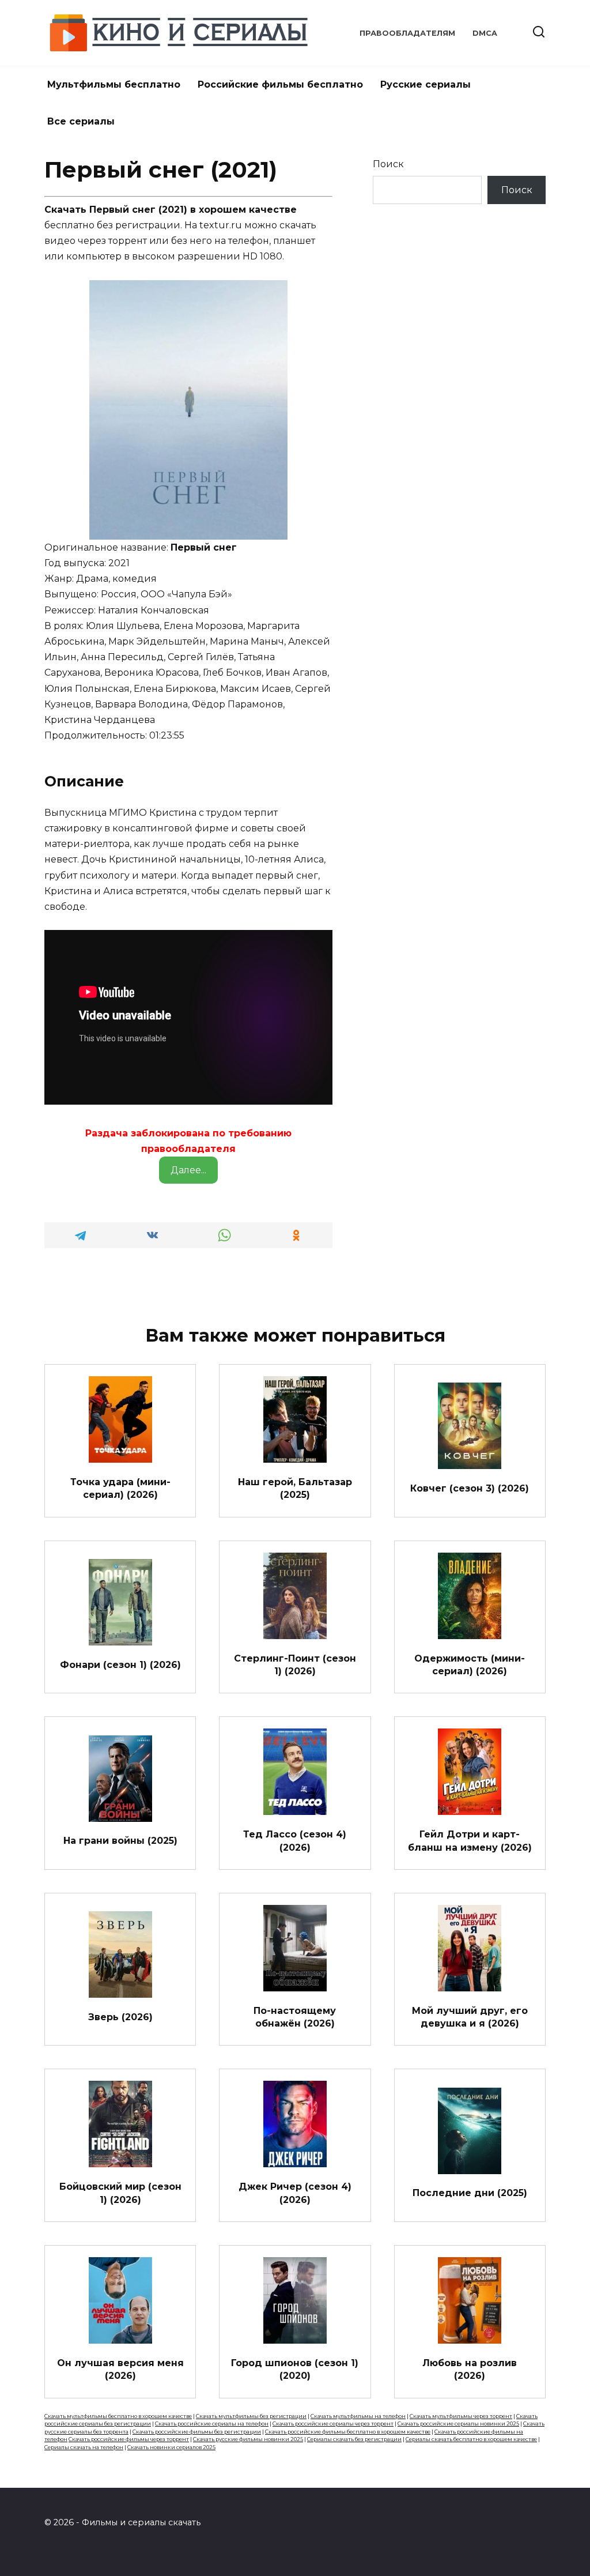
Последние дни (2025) (470, 2193)
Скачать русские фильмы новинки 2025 (248, 2439)
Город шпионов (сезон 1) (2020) (295, 2369)
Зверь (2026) (120, 2016)
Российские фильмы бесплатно (280, 84)
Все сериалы (81, 121)
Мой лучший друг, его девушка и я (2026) (470, 2016)
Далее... (188, 1170)
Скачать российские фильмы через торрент (129, 2439)
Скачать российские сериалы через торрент (333, 2424)
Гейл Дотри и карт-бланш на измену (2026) (470, 1841)
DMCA (485, 33)
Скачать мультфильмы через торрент (461, 2416)
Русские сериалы (426, 84)
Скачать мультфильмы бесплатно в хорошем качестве (118, 2416)
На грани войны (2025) (120, 1841)
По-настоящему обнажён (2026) (295, 2016)
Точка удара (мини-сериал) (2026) (120, 1488)
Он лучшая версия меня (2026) (120, 2369)
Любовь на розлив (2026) (470, 2369)
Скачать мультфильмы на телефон (358, 2416)
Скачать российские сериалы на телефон (212, 2424)
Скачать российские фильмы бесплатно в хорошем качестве (348, 2432)
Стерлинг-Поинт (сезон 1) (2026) (295, 1664)
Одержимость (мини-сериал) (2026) (470, 1664)
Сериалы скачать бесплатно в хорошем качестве (471, 2439)
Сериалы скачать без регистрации (354, 2439)
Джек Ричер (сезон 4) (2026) (295, 2193)
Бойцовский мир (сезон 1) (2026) (120, 2193)
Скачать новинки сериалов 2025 (171, 2447)
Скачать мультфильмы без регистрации (251, 2416)
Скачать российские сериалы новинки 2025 (458, 2424)
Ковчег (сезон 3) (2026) (470, 1488)
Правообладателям (407, 33)
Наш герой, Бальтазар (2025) (295, 1488)
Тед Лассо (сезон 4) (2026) (295, 1841)
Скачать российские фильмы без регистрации (197, 2432)
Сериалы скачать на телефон (84, 2447)
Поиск (388, 164)
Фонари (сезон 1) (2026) (120, 1664)
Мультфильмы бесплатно (114, 84)
